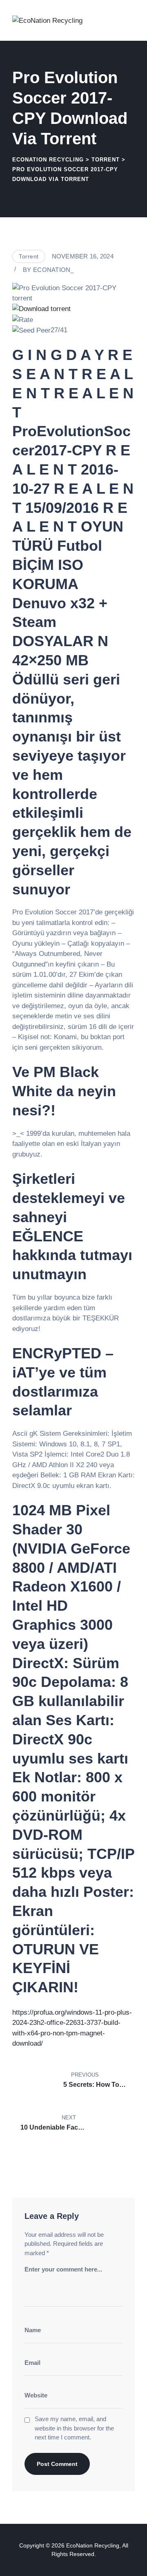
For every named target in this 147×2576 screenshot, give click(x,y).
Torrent (29, 256)
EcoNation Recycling (93, 2545)
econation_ (53, 270)
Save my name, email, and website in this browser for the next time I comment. (74, 2428)
